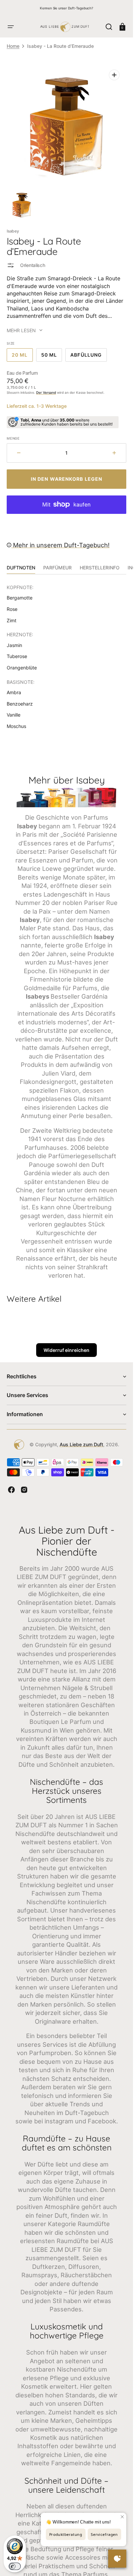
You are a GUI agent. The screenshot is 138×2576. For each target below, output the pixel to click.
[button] (11, 27)
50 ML (52, 357)
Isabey (13, 231)
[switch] (15, 2566)
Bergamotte (20, 598)
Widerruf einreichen (66, 1350)
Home (13, 46)
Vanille (14, 715)
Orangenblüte (22, 668)
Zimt (12, 620)
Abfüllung (89, 357)
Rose (12, 609)
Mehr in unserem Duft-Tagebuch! (60, 545)
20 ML (22, 357)
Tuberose (17, 656)
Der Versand (46, 392)
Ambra (14, 692)
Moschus (16, 726)
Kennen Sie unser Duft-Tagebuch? (66, 8)
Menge (13, 438)
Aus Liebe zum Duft (81, 1444)
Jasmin (14, 645)
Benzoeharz (20, 704)
